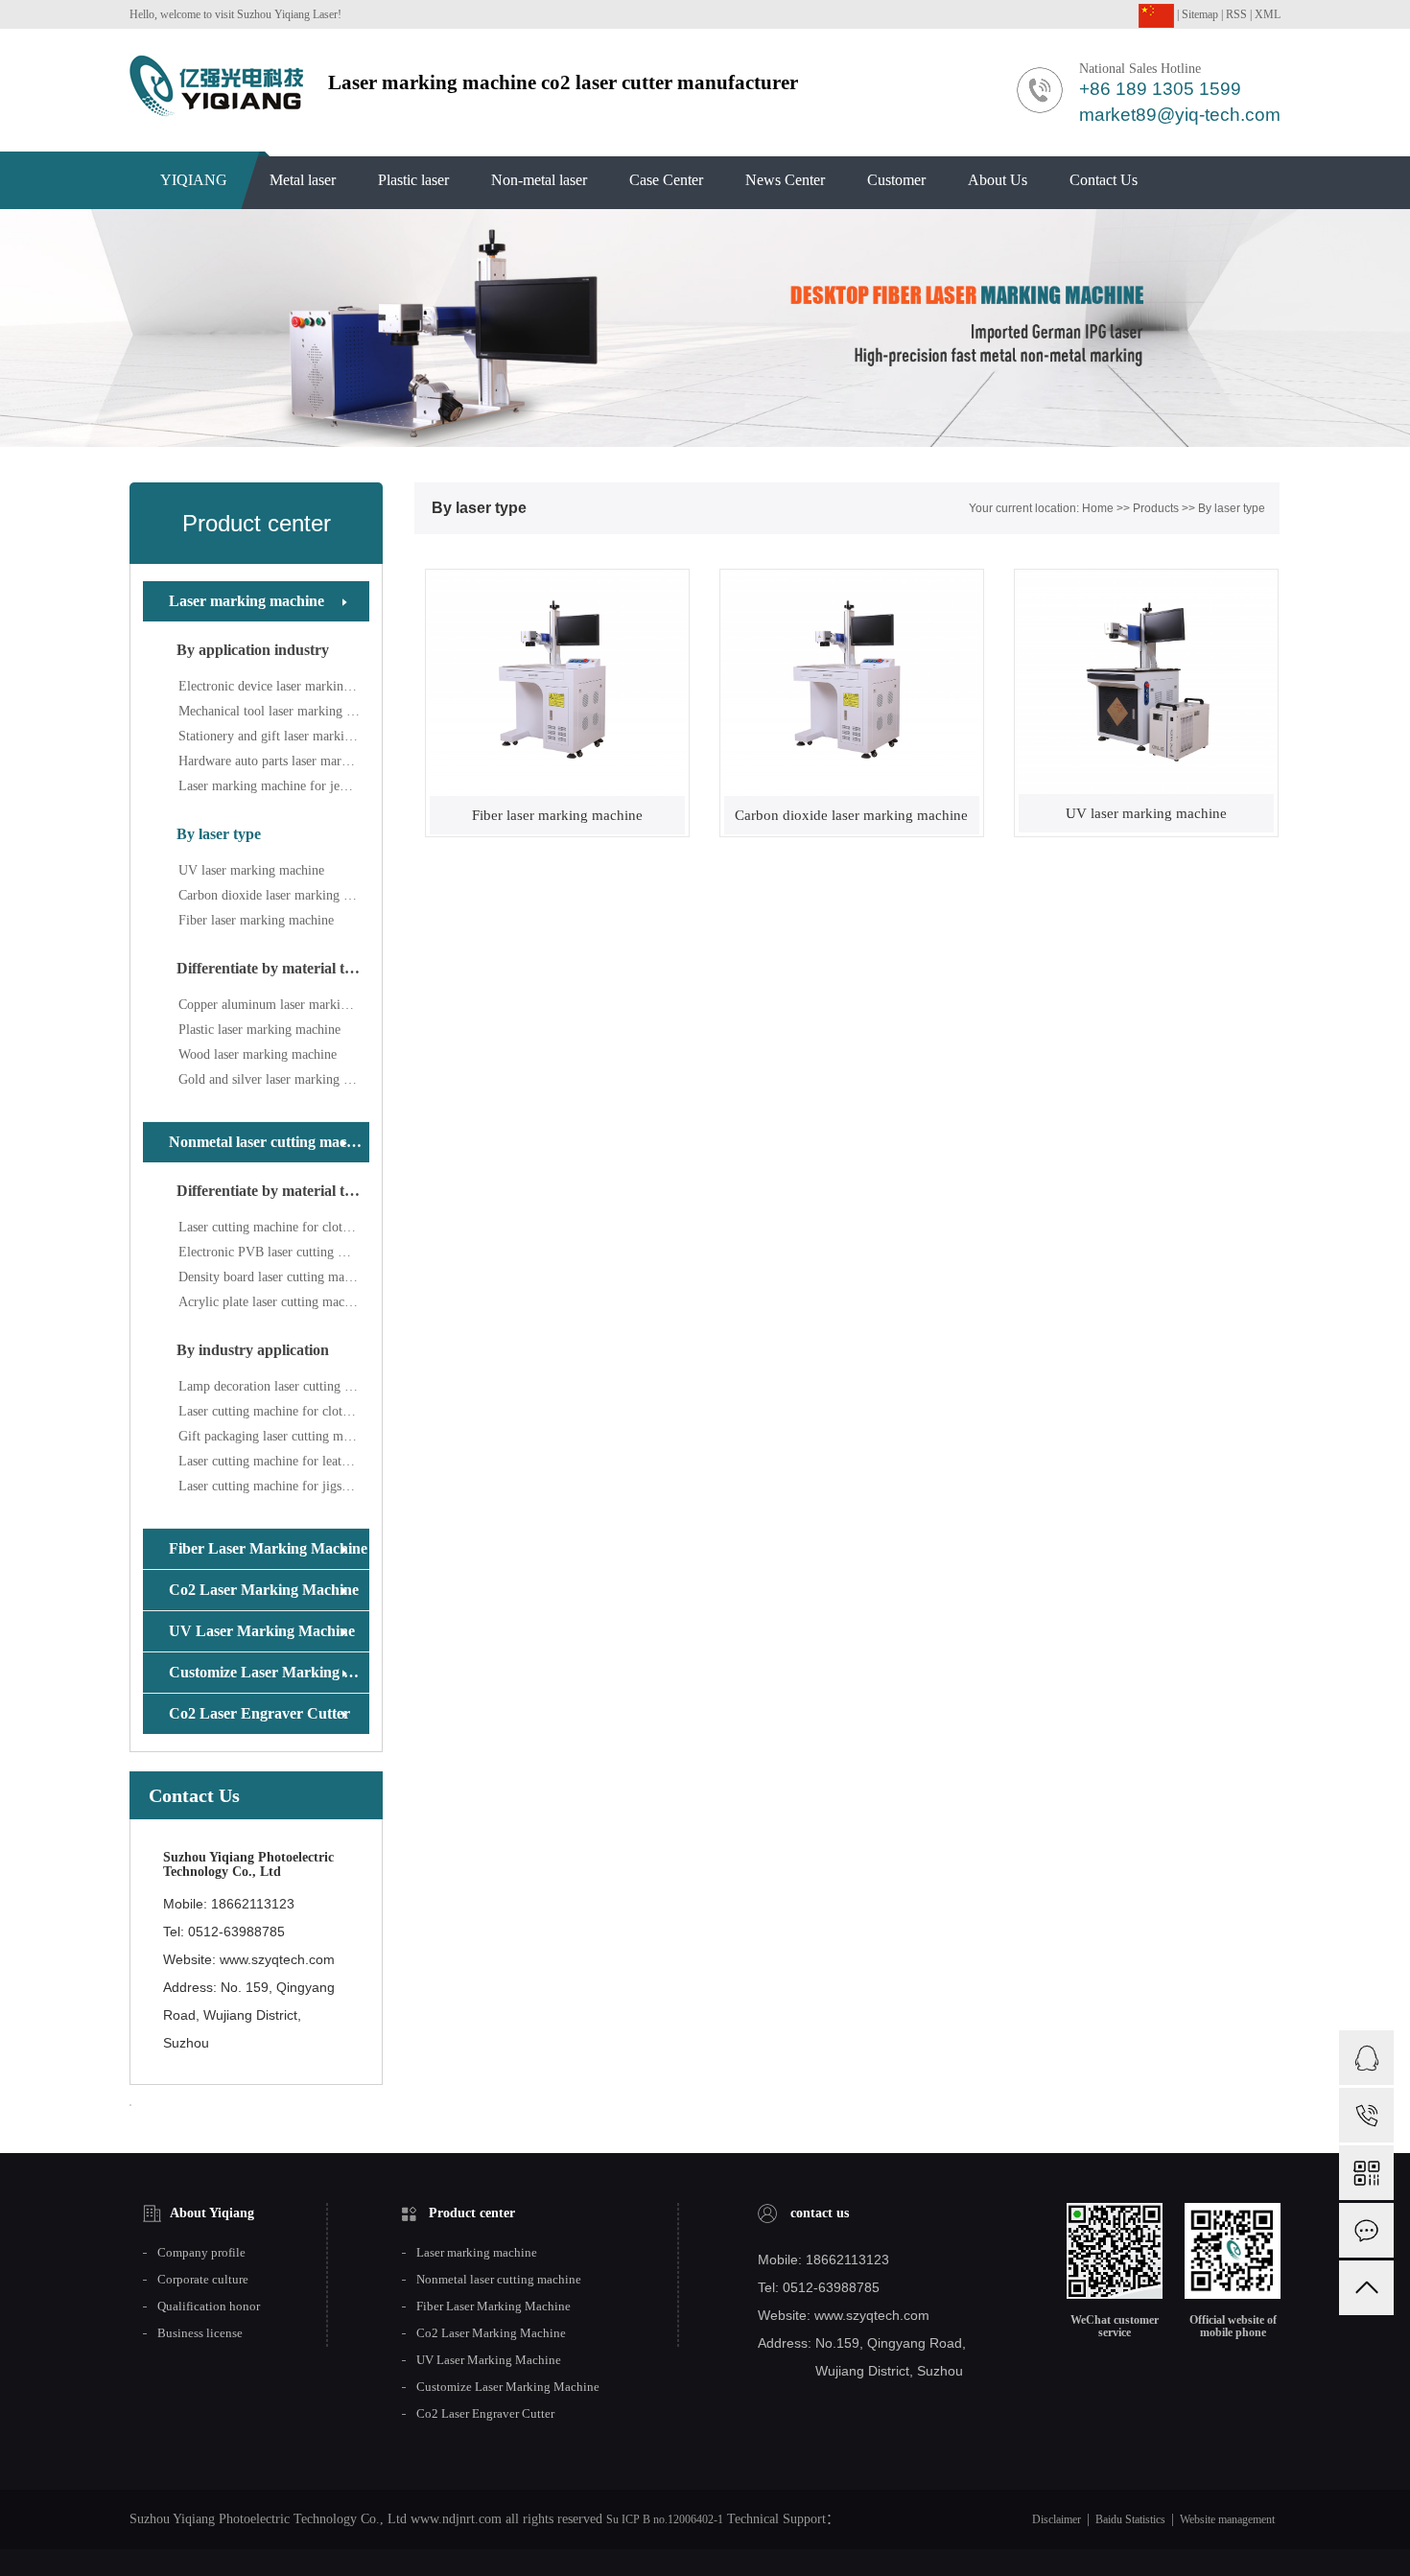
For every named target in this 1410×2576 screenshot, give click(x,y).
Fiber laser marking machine (256, 920)
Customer (896, 180)
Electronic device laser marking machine (274, 686)
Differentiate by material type (272, 968)
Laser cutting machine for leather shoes (274, 1461)
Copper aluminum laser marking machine (274, 1005)
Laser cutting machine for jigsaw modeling (274, 1486)
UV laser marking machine (251, 870)
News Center (785, 180)
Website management (1227, 2519)
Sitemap (1200, 14)
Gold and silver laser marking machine (274, 1079)
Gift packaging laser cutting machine (274, 1436)
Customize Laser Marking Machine (269, 1672)
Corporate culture (203, 2280)
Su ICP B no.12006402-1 (665, 2519)
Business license (200, 2333)
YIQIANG (194, 180)
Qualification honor (209, 2307)
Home (1098, 508)
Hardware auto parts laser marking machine (274, 761)
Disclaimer (1057, 2519)
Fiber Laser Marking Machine (268, 1548)
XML (1268, 14)
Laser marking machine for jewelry (274, 786)
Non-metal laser (539, 180)
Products (1156, 508)
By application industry (253, 650)
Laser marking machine (247, 601)
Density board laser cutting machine (274, 1277)
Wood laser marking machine (258, 1054)
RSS (1236, 14)
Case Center (666, 180)
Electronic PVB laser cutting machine (274, 1252)
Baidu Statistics (1130, 2519)
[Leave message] (1366, 2230)
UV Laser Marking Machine (262, 1631)
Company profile (201, 2253)
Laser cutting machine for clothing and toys (274, 1411)
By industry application (253, 1350)
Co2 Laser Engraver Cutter (259, 1713)
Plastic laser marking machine (259, 1030)
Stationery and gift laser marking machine (274, 736)
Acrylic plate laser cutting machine (273, 1302)
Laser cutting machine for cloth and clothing (274, 1227)
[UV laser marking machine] (1146, 681)
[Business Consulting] (1366, 2058)
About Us (998, 180)
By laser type (219, 834)
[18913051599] (1366, 2115)
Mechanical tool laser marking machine (274, 711)
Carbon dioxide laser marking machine (274, 895)
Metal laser (303, 180)
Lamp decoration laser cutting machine (274, 1386)
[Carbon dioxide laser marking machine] (852, 683)
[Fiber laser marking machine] (557, 683)
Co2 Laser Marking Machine (264, 1590)
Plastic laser (413, 180)
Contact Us (1104, 180)
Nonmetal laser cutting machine (269, 1142)
